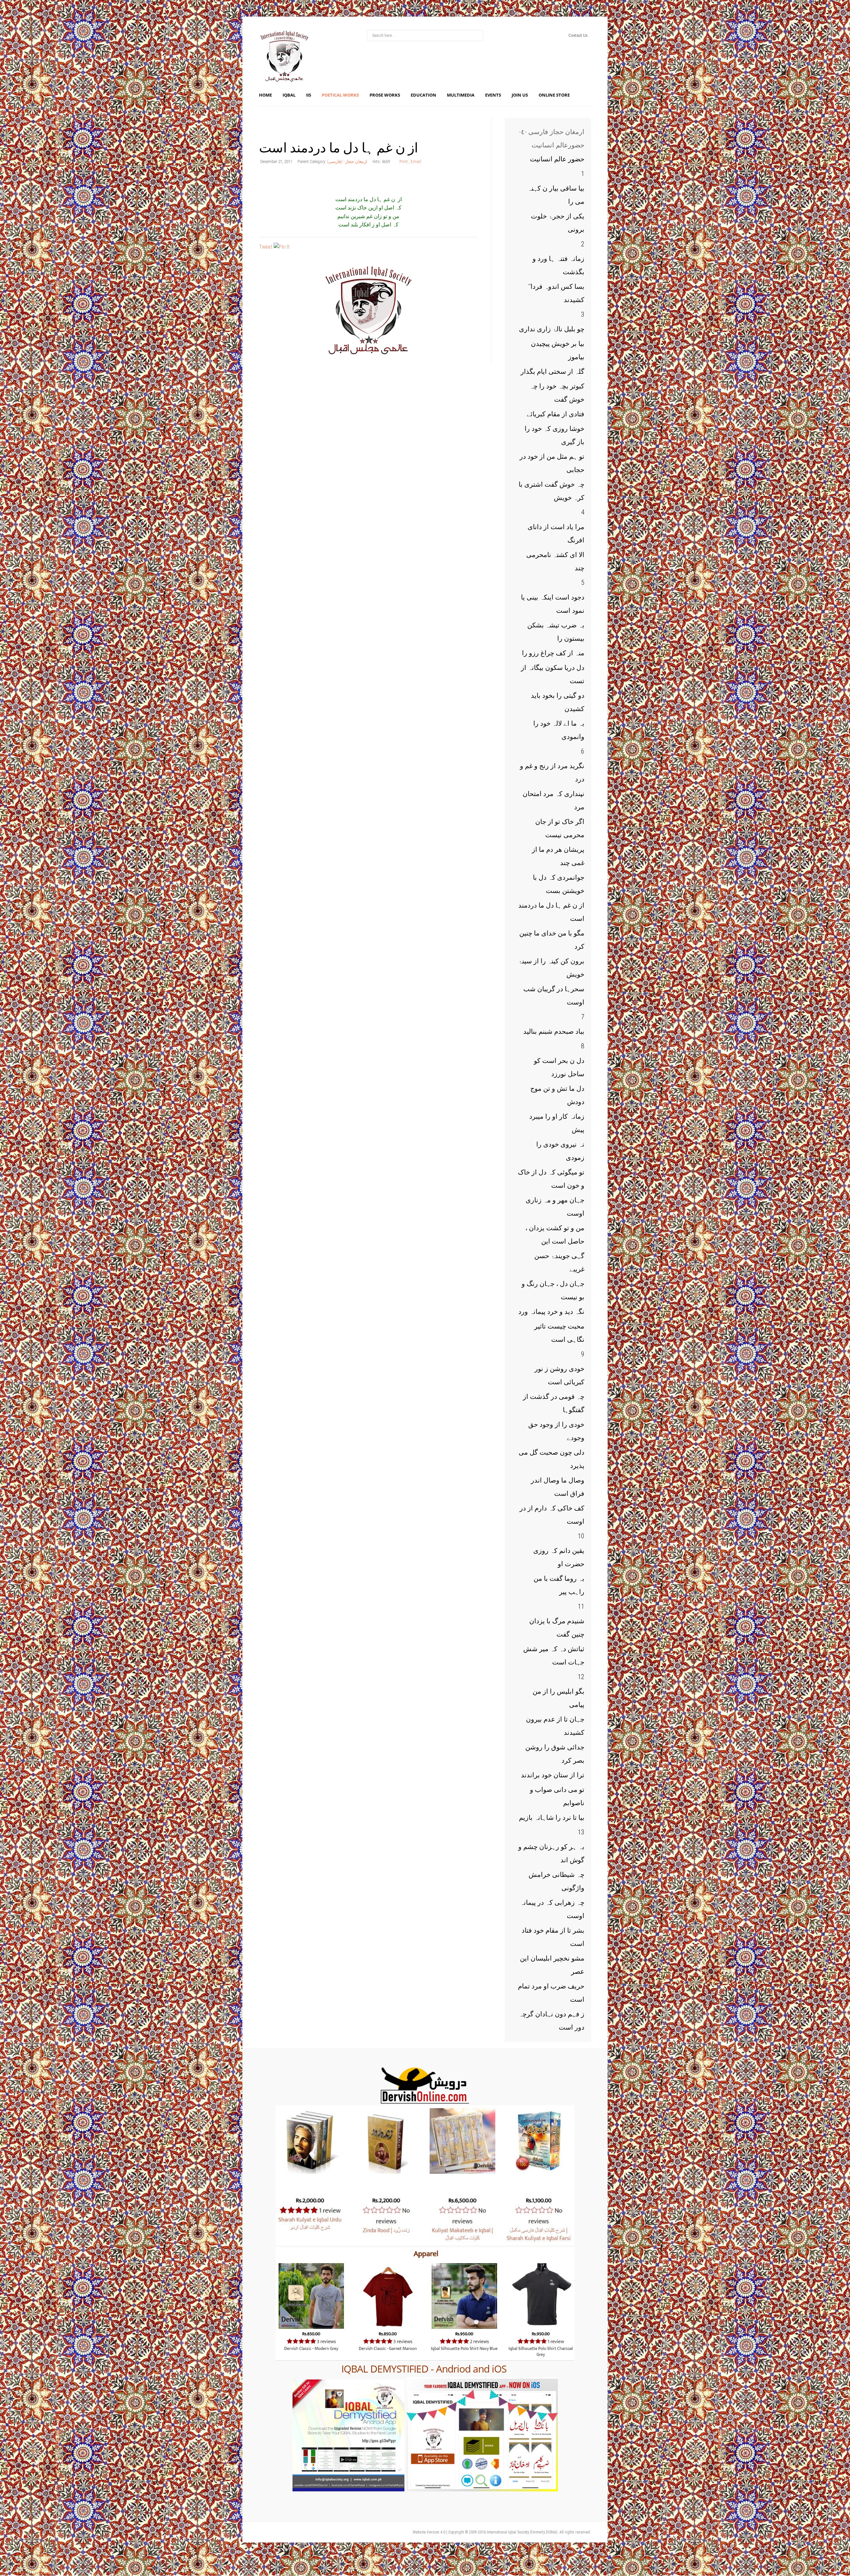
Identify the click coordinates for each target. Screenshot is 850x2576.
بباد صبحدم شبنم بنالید (554, 1031)
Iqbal (289, 95)
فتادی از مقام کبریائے (555, 414)
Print (404, 161)
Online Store (554, 95)
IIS (309, 95)
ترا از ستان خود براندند (553, 1775)
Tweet (266, 247)
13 (581, 1832)
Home (265, 95)
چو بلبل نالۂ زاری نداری (552, 329)
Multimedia (461, 95)
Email (416, 161)
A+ (460, 122)
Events (493, 95)
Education (424, 95)
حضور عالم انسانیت (557, 159)
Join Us (520, 95)
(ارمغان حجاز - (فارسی (347, 161)
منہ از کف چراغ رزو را (553, 653)
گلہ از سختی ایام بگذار (552, 371)
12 (581, 1677)
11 (581, 1606)
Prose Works (385, 95)
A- (474, 122)
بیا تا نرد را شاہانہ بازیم (552, 1817)
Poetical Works (340, 95)
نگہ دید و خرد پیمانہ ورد (551, 1312)
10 (581, 1536)
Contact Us (578, 35)
